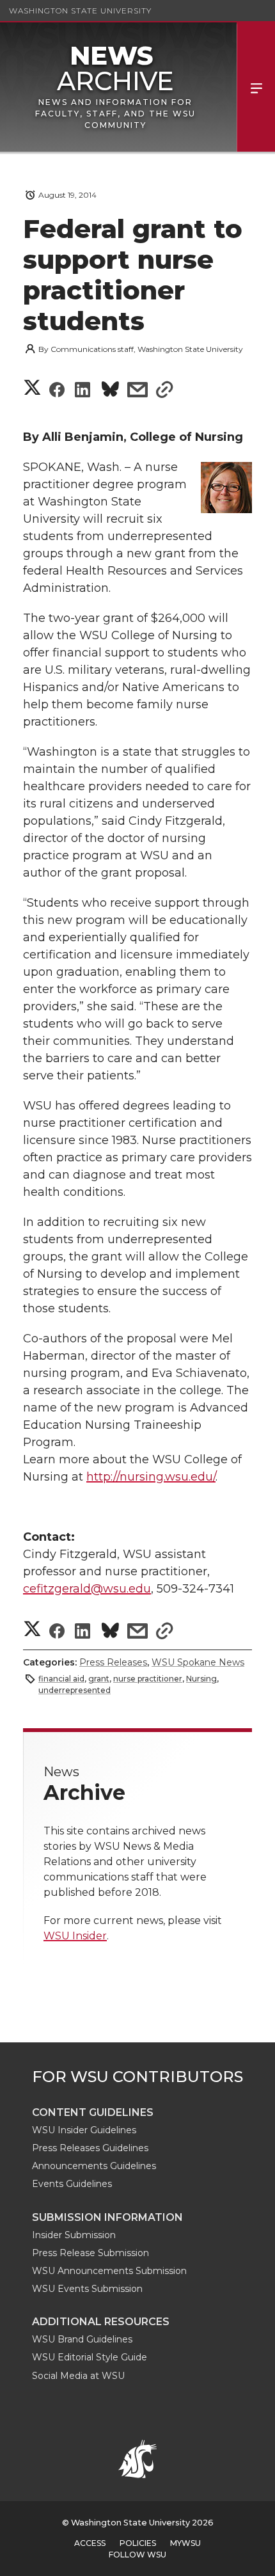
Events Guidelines (72, 2184)
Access (90, 2543)
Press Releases (113, 1662)
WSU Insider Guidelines (84, 2130)
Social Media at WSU (78, 2376)
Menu (256, 87)
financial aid (61, 1679)
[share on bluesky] (110, 391)
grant (99, 1679)
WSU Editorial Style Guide (90, 2357)
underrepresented (75, 1690)
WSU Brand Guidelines (82, 2339)
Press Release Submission (90, 2253)
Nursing (201, 1679)
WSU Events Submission (87, 2289)
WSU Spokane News (198, 1662)
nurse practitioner (148, 1679)
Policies (138, 2543)
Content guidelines (93, 2112)
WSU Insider (75, 1936)
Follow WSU (137, 2555)
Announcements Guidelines (94, 2166)
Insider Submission (74, 2235)
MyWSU (185, 2543)
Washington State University (80, 11)
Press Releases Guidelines (90, 2148)
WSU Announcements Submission (109, 2271)
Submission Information (107, 2217)
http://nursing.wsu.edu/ (151, 1477)
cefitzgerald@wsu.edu (87, 1589)
